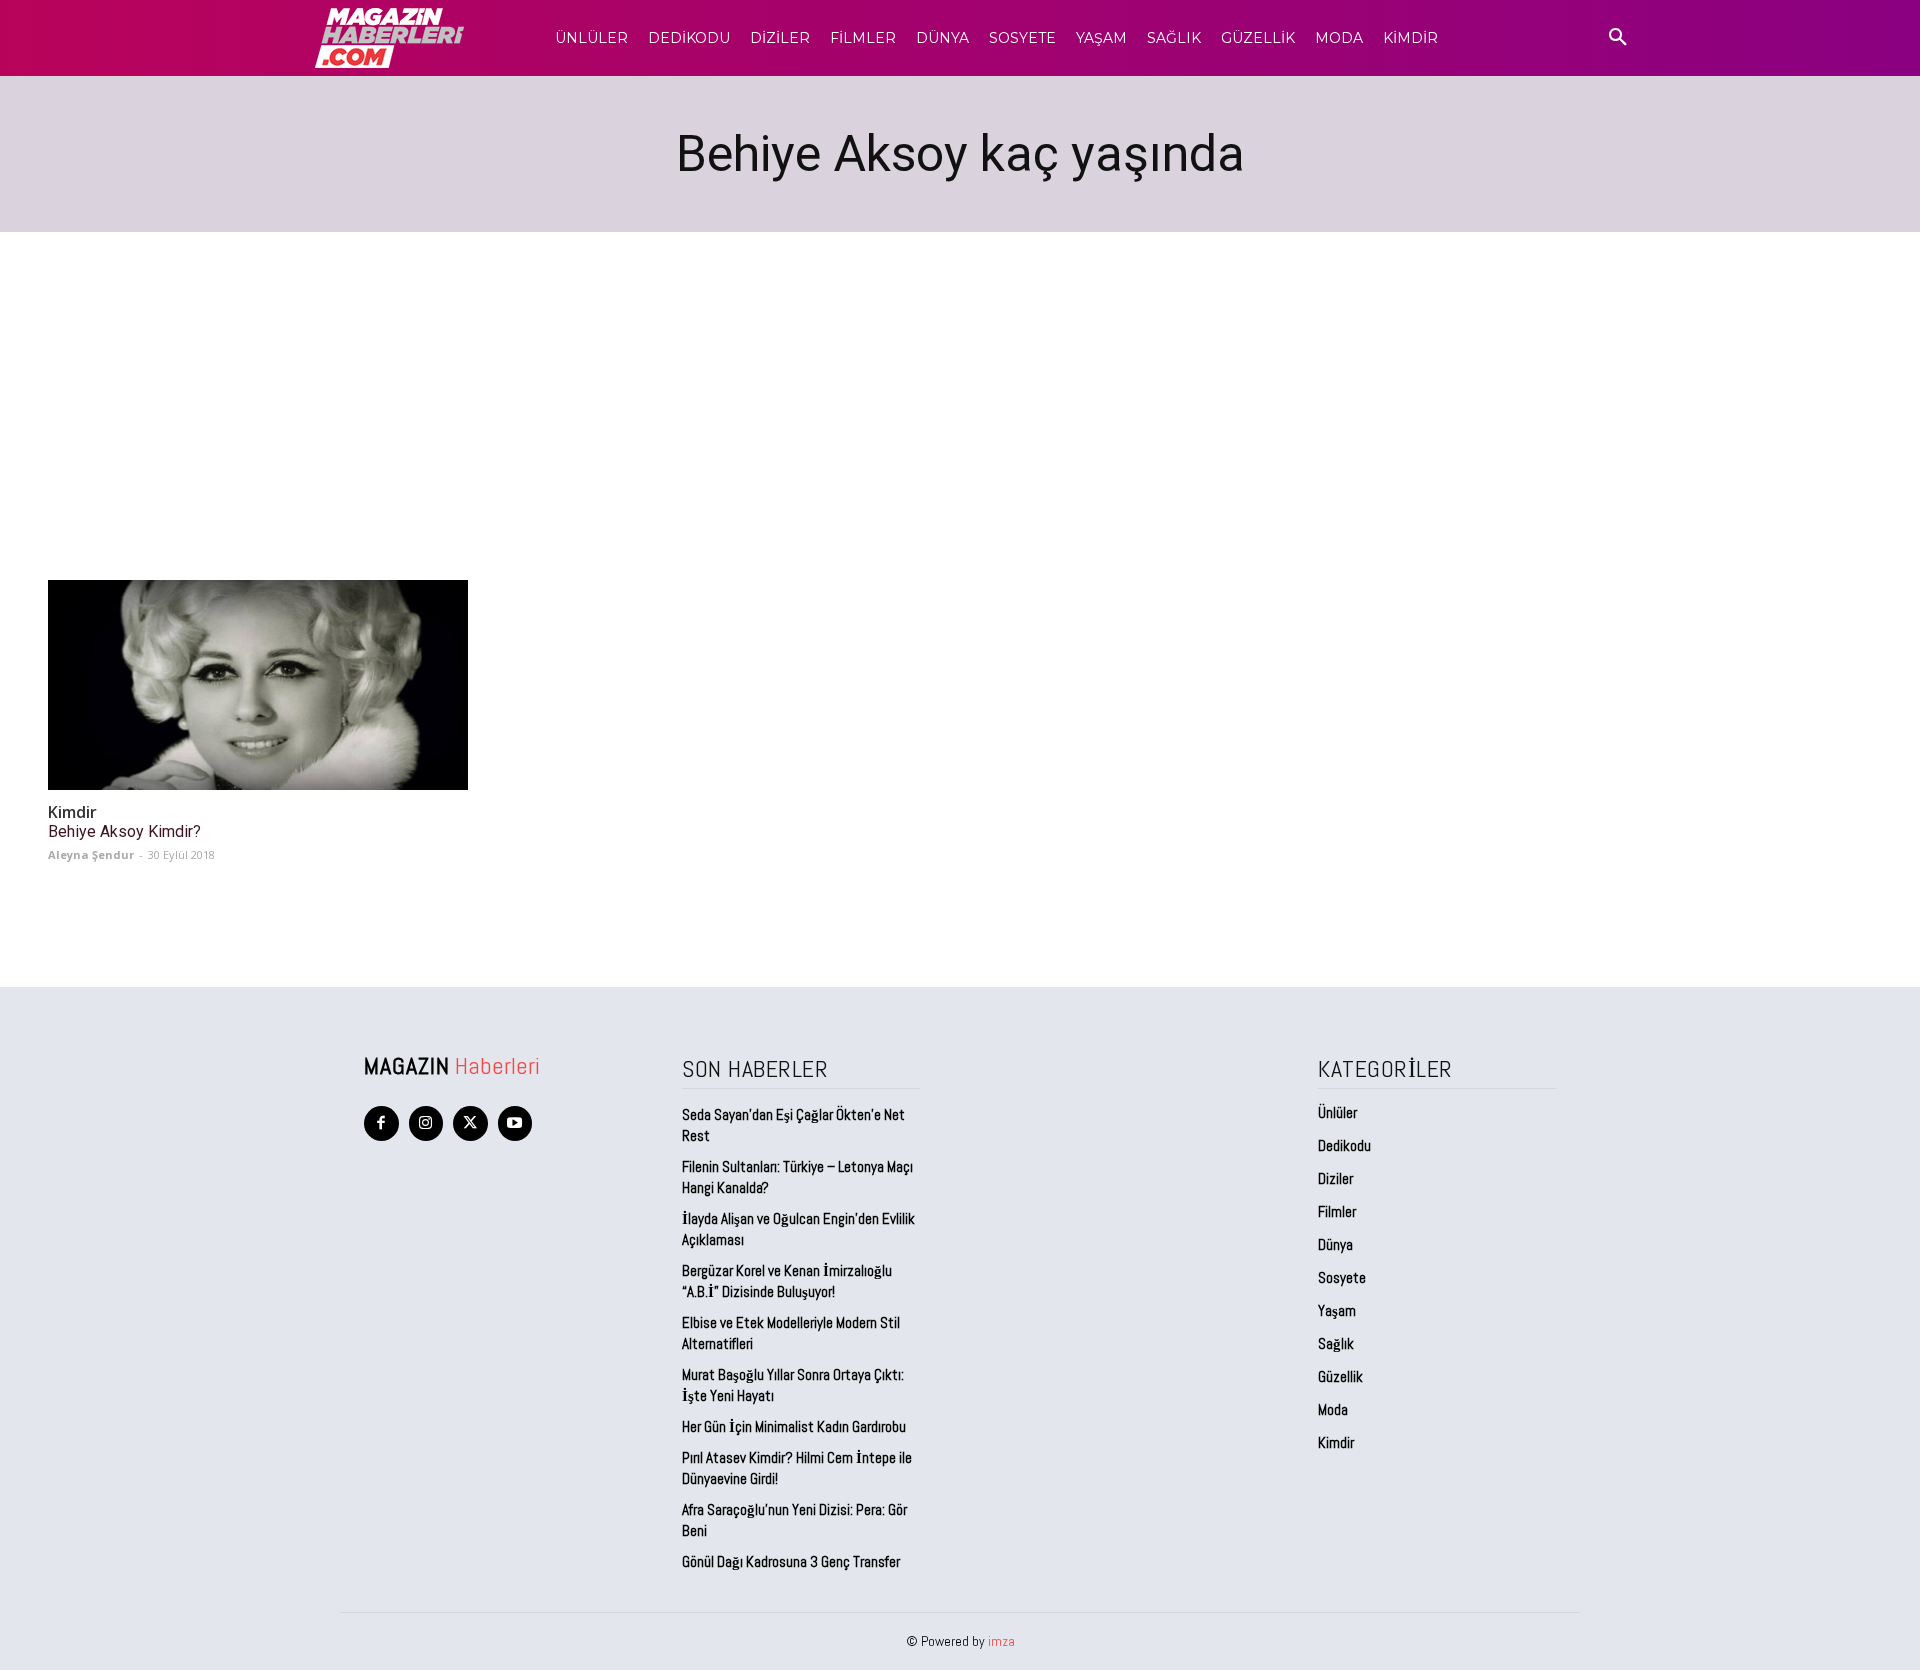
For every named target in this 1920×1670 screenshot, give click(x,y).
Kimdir (72, 812)
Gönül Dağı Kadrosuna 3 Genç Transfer (791, 1561)
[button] (1618, 38)
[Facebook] (381, 1123)
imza (1001, 1641)
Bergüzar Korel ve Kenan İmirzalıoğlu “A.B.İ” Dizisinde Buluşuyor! (787, 1281)
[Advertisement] (960, 382)
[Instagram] (426, 1123)
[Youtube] (515, 1123)
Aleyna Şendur (91, 854)
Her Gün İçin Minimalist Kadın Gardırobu (794, 1426)
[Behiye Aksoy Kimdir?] (258, 685)
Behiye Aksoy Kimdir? (124, 831)
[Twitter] (470, 1123)
